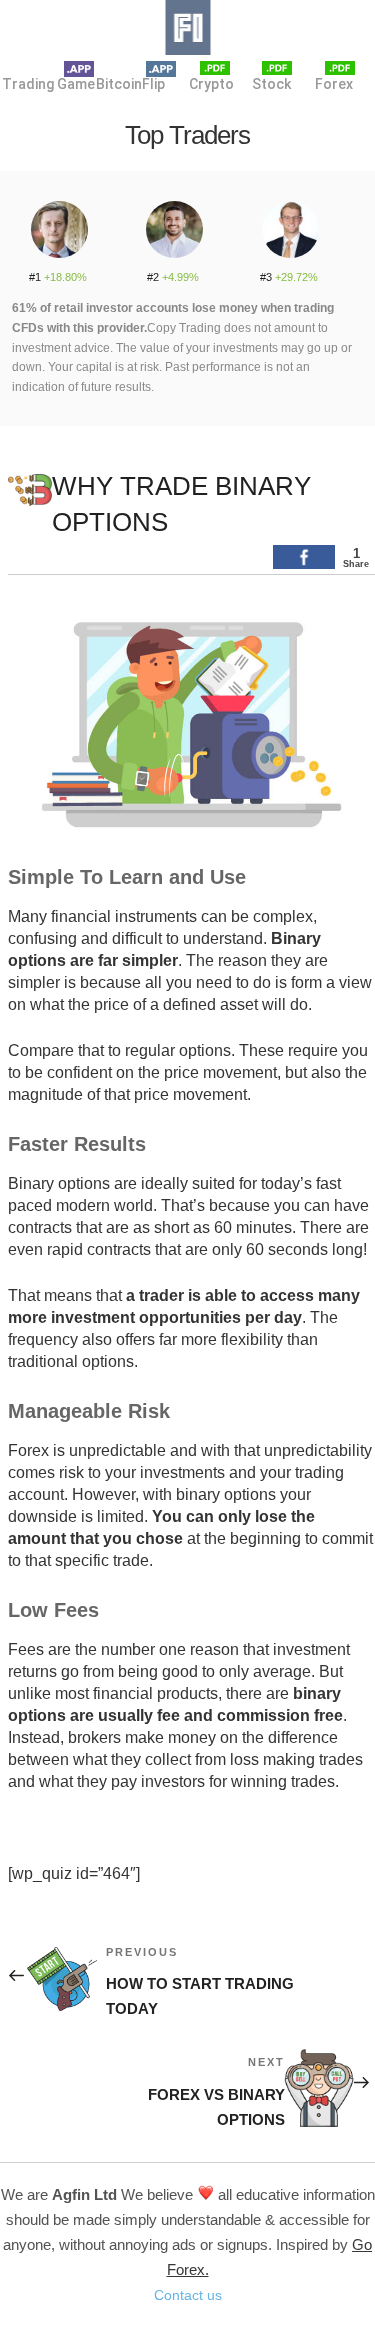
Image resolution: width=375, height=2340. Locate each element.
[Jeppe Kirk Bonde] (58, 223)
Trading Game (38, 84)
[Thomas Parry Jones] (289, 223)
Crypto (209, 84)
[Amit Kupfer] (173, 223)
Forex (334, 84)
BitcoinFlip (130, 84)
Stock (271, 84)
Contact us (188, 2295)
